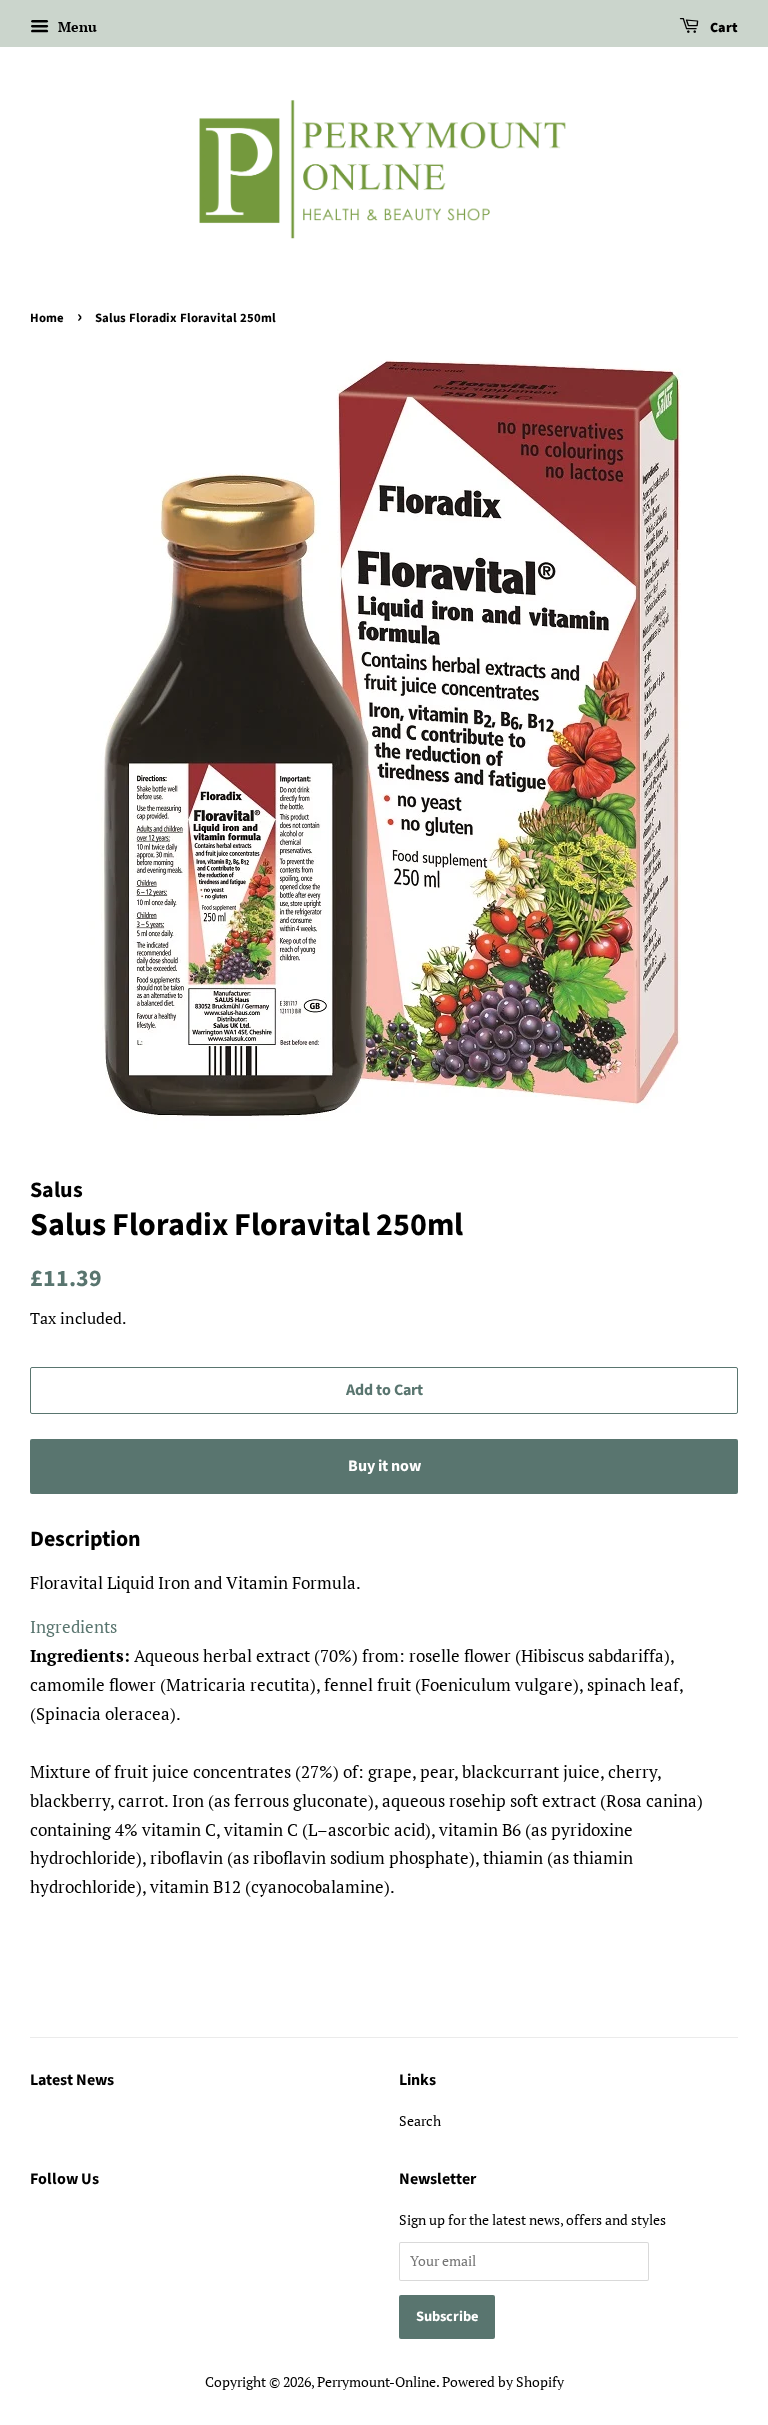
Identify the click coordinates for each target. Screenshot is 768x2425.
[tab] (73, 1626)
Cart (722, 28)
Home (47, 318)
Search (420, 2120)
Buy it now (384, 1466)
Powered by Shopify (503, 2381)
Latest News (72, 2080)
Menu (75, 26)
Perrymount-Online (376, 2381)
